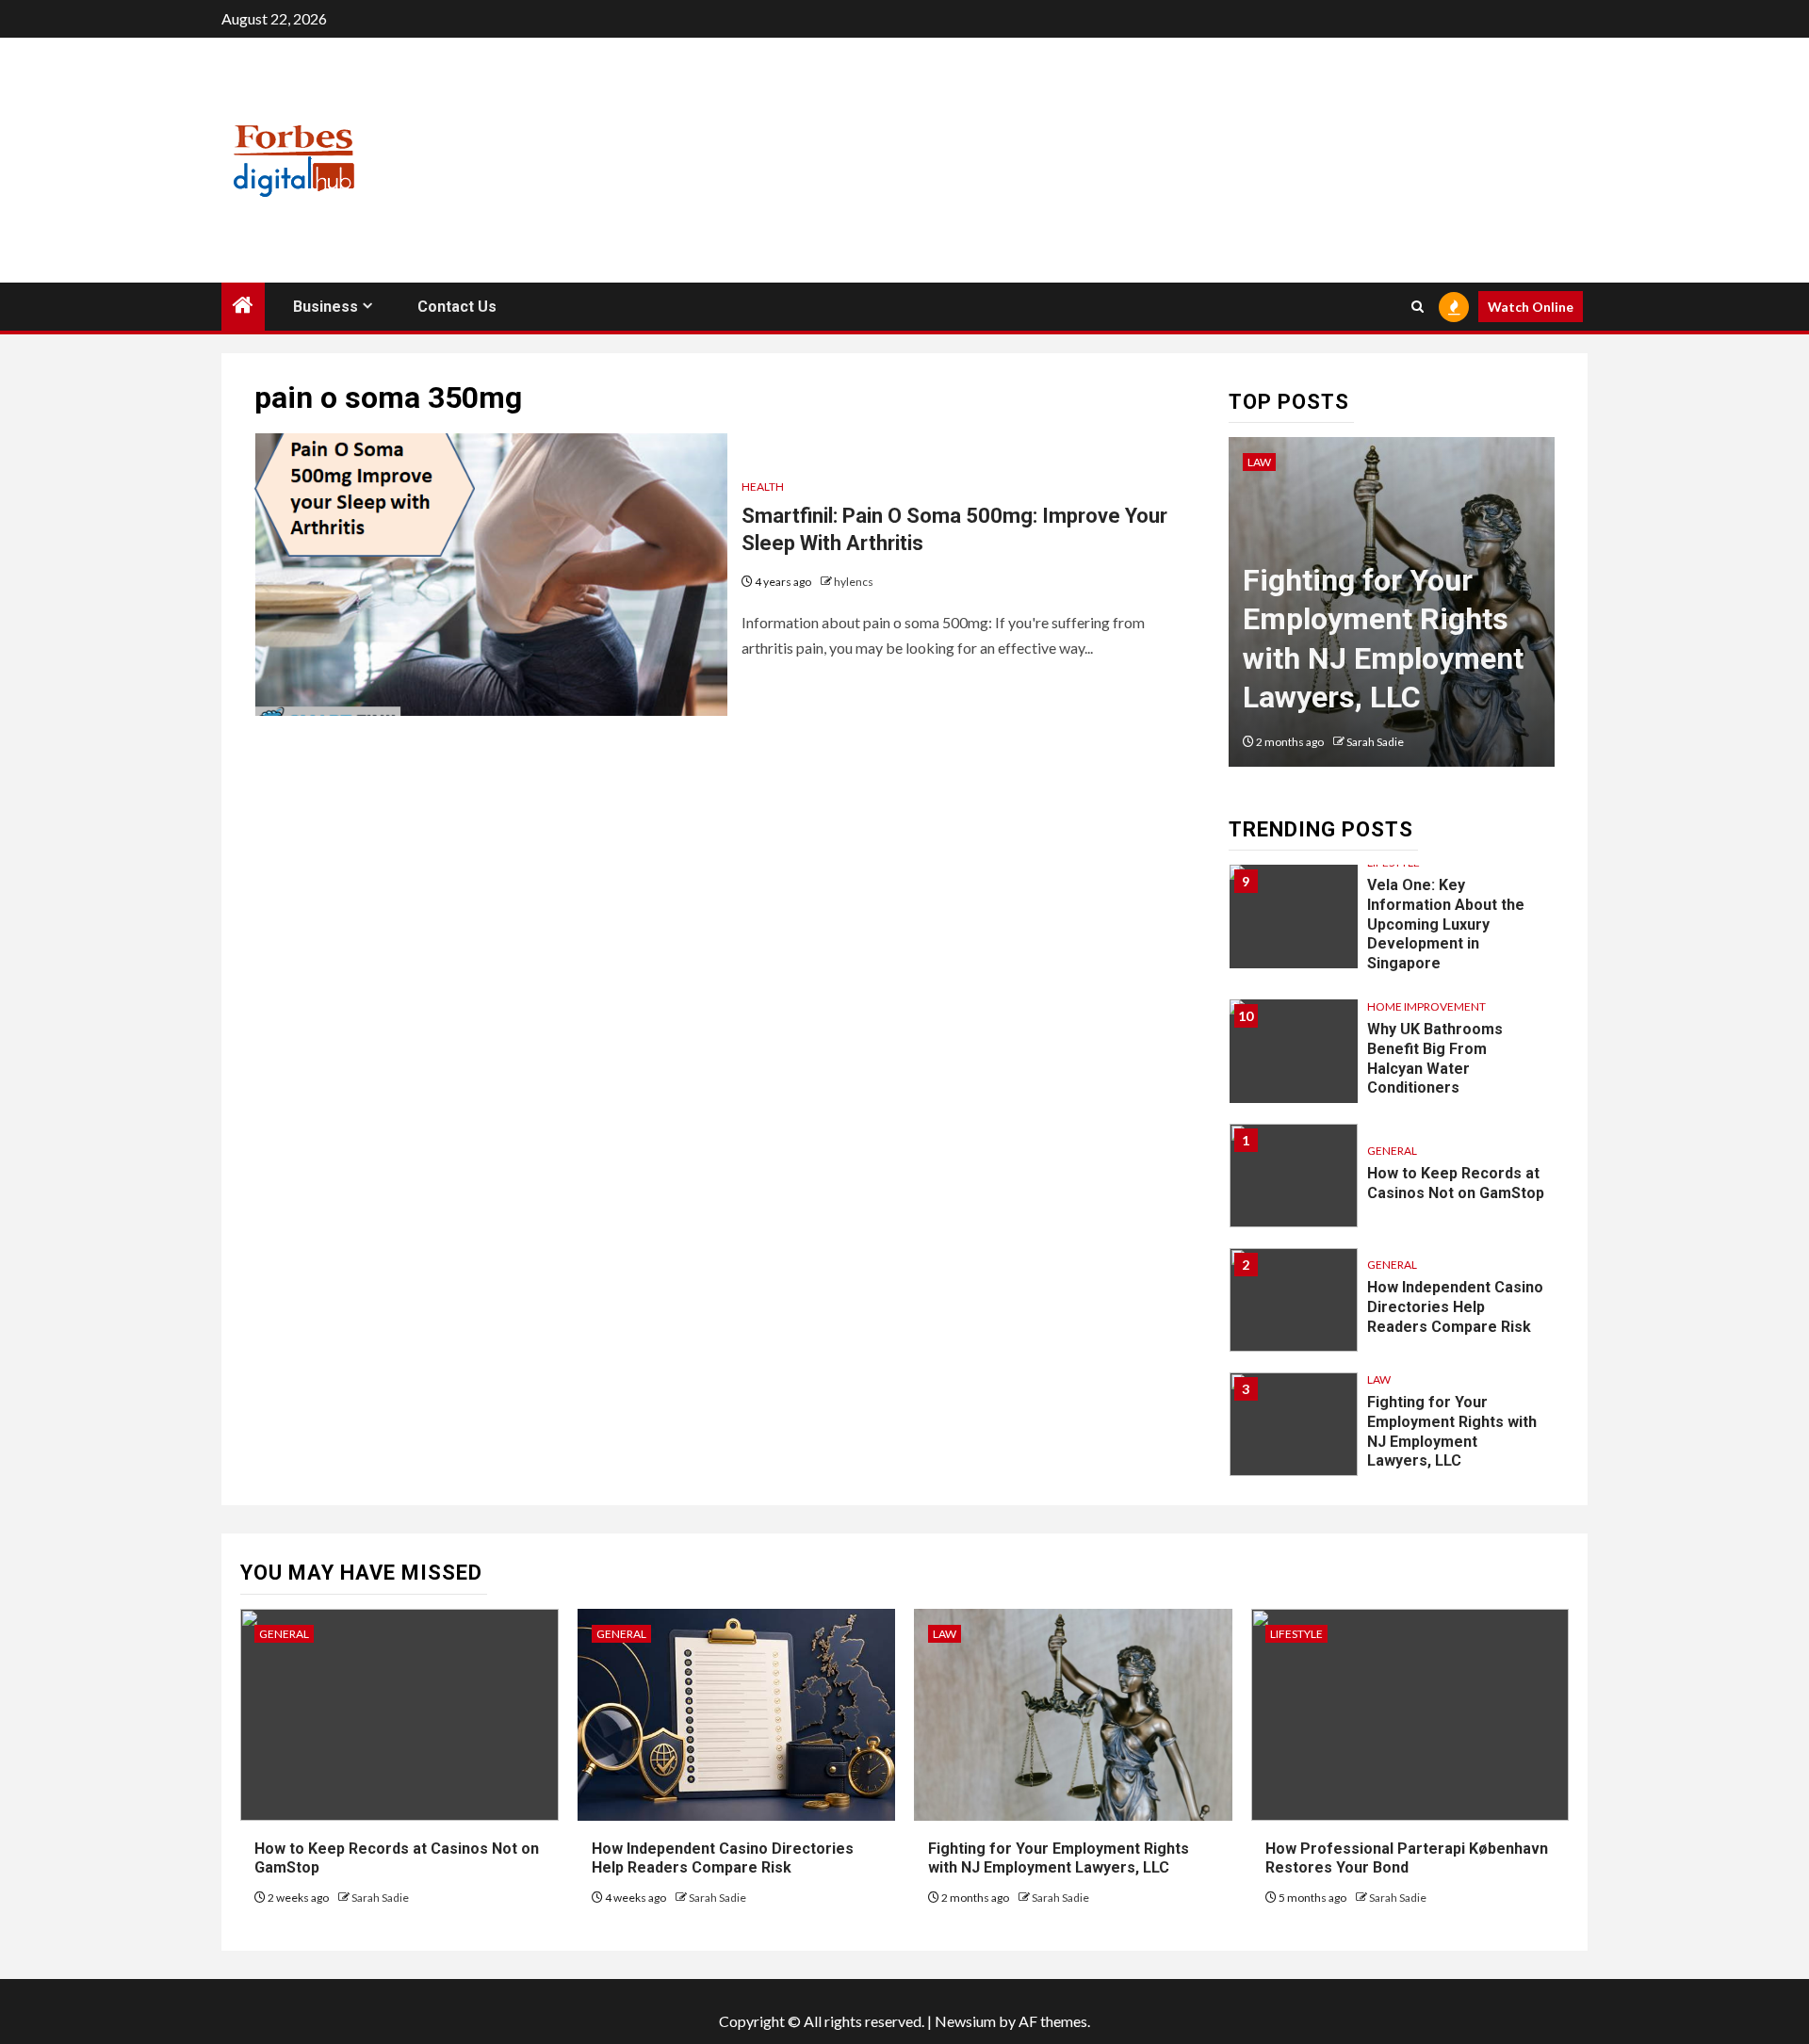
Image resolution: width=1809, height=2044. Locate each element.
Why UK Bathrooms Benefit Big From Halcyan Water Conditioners (1435, 1058)
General (1392, 1151)
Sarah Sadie (1375, 742)
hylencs (854, 582)
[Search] (1418, 307)
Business (326, 307)
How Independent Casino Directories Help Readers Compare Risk (1455, 1307)
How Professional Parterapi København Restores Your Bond (1407, 1858)
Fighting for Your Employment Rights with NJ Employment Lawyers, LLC (1452, 1431)
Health (763, 487)
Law (1259, 462)
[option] (1392, 611)
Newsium (965, 2021)
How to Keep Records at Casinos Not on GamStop (1456, 1183)
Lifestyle (1296, 1634)
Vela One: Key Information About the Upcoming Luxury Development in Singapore (1446, 924)
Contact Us (457, 307)
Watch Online (1531, 307)
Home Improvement (1426, 1006)
